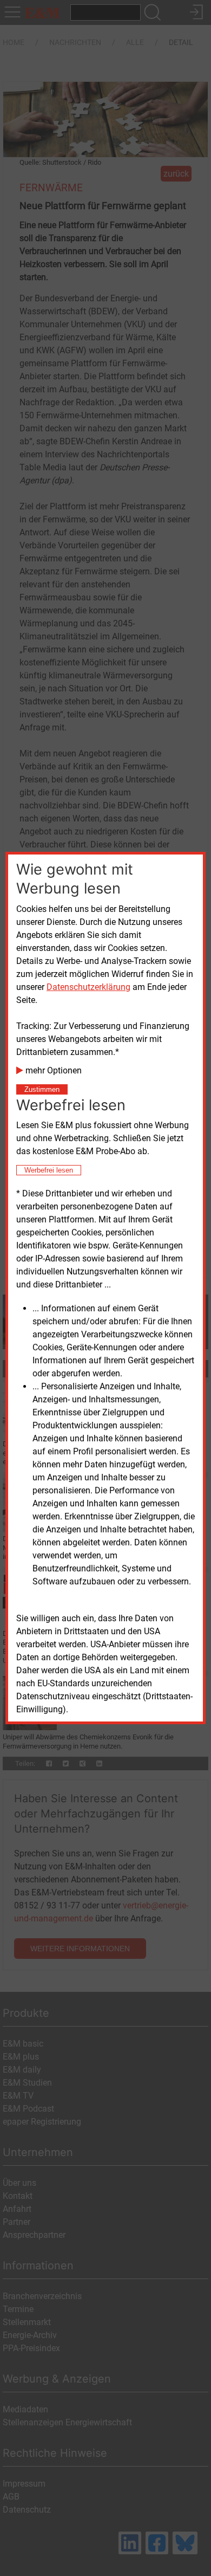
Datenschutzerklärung (88, 987)
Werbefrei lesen (49, 1170)
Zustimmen (42, 1089)
